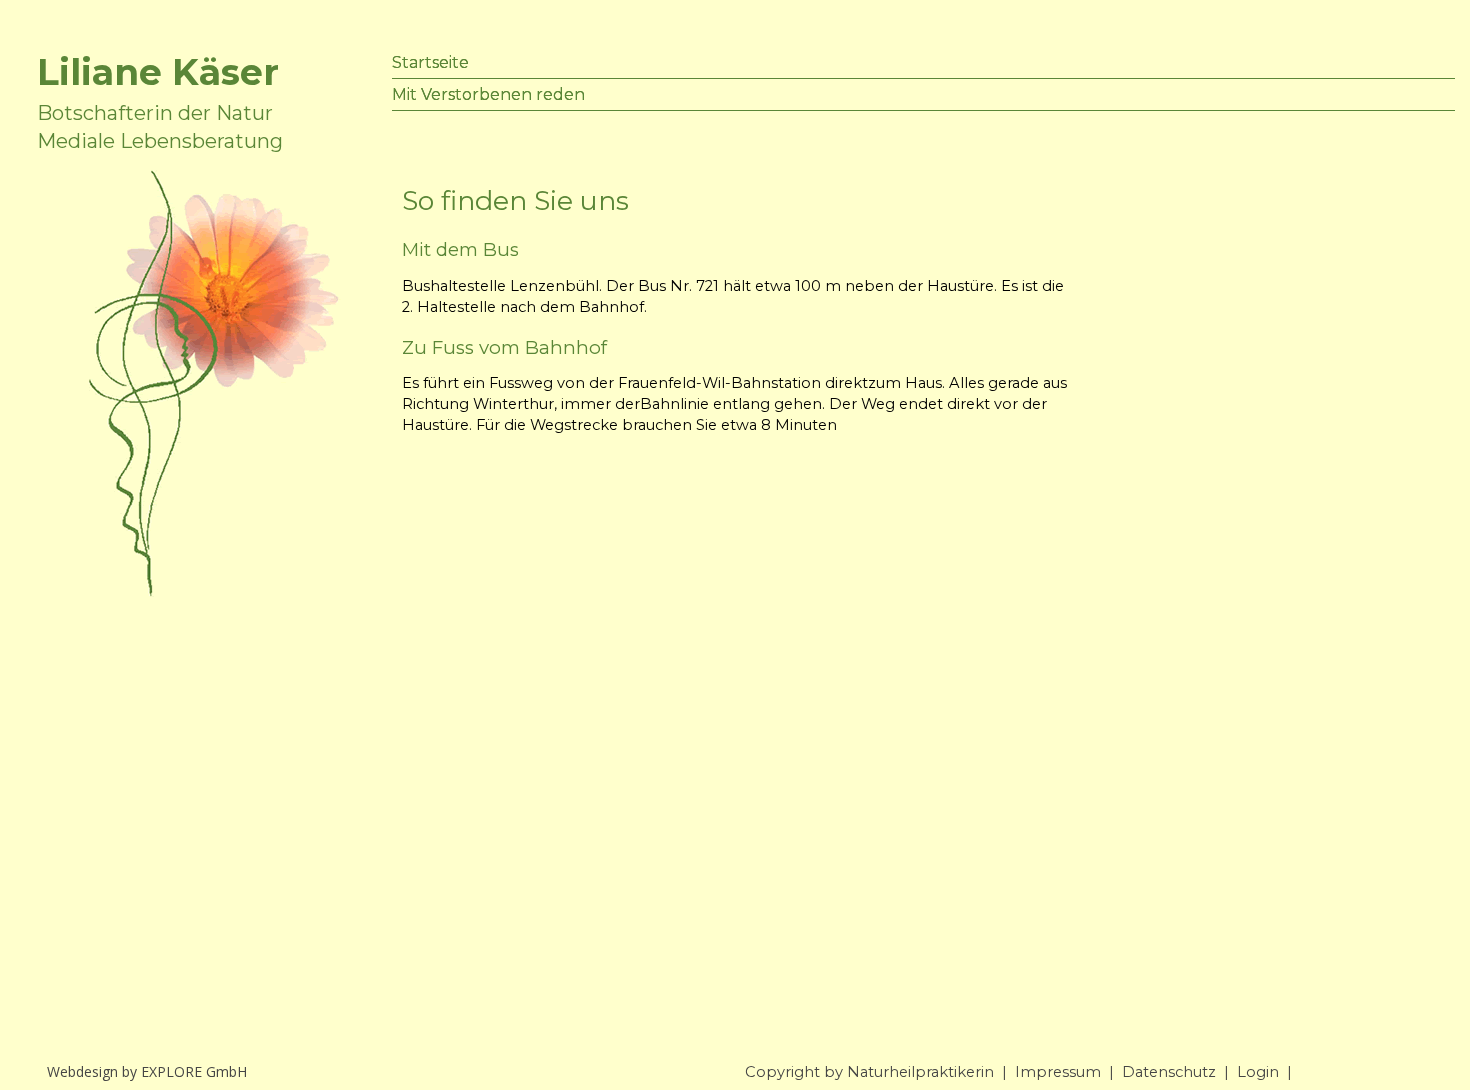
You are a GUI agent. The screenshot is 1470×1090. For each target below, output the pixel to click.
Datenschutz (1169, 1072)
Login (1258, 1072)
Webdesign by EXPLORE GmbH (147, 1071)
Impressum (1058, 1072)
